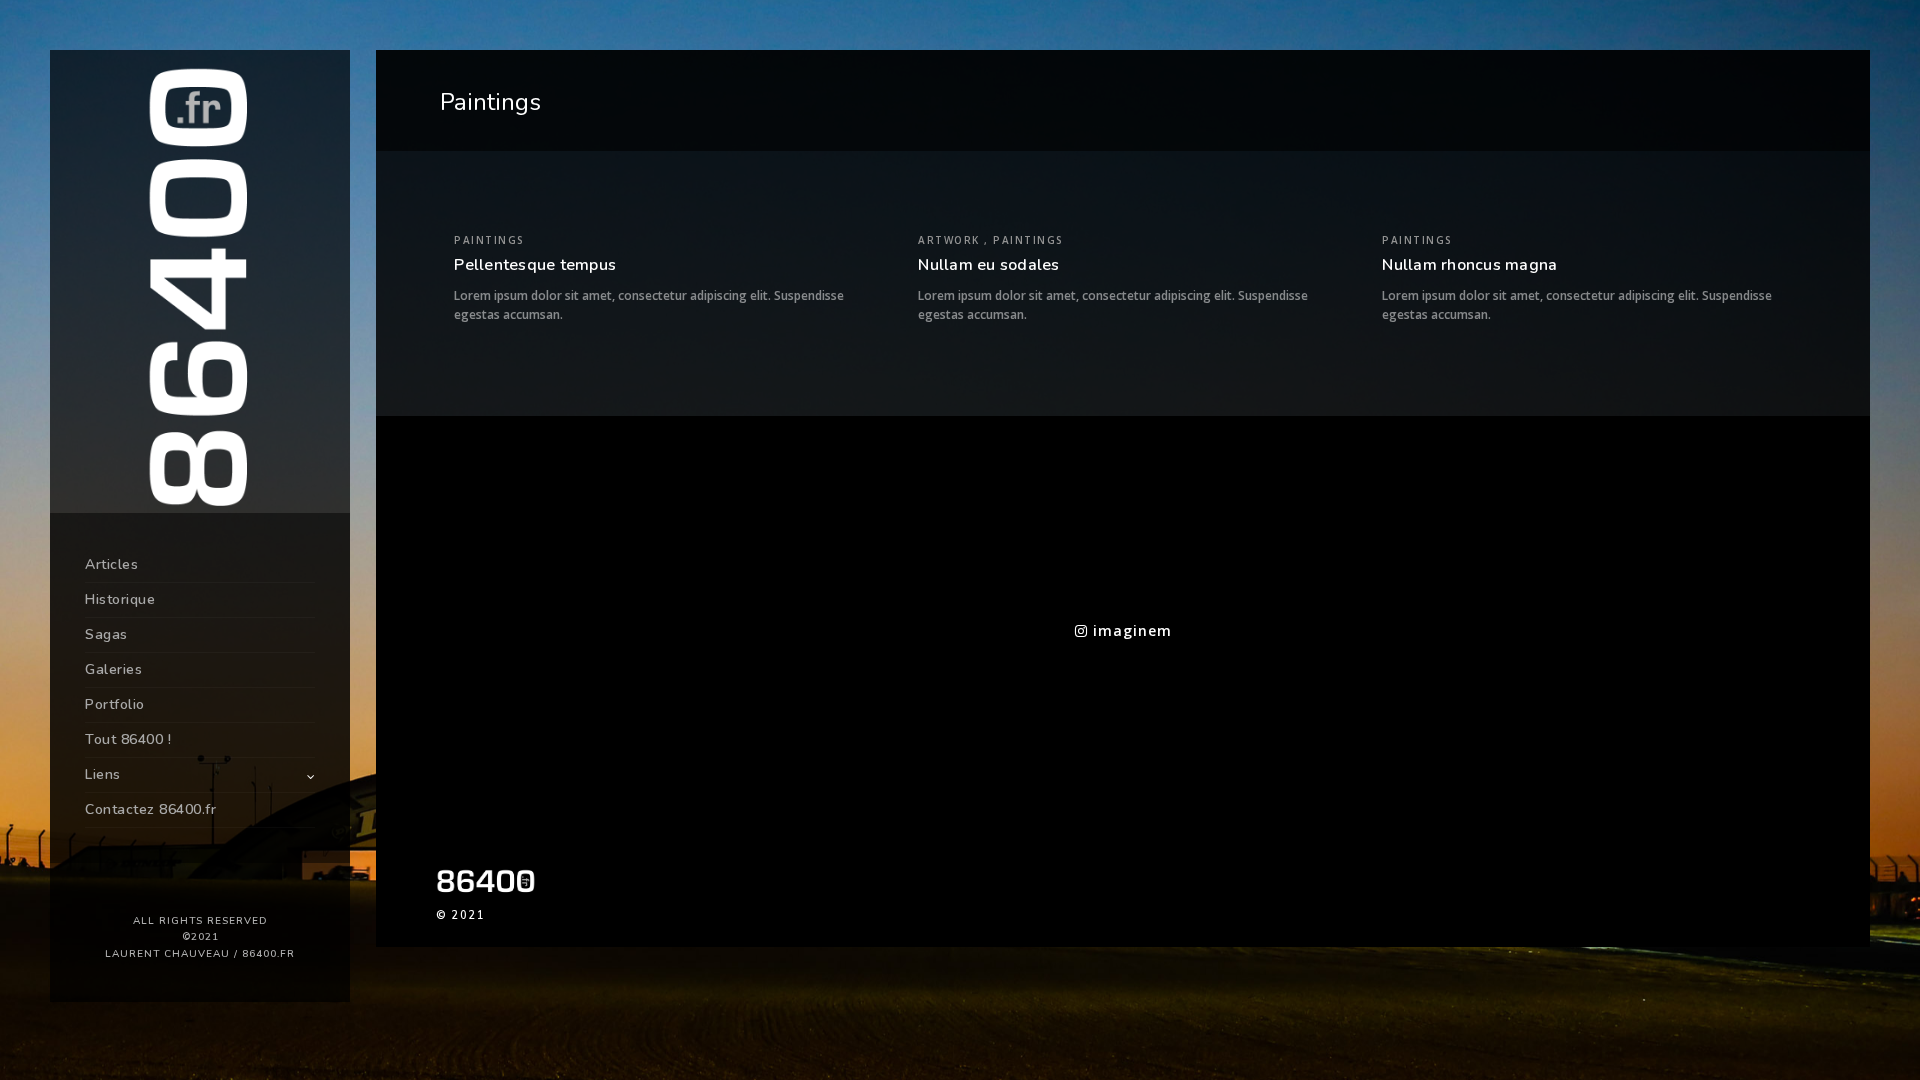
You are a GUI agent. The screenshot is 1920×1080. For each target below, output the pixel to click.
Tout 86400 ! (128, 739)
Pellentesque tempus (535, 265)
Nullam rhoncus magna (1469, 265)
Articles (111, 564)
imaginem (1130, 630)
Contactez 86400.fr (150, 809)
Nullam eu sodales (988, 265)
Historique (120, 599)
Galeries (113, 669)
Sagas (106, 634)
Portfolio (115, 704)
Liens (103, 774)
